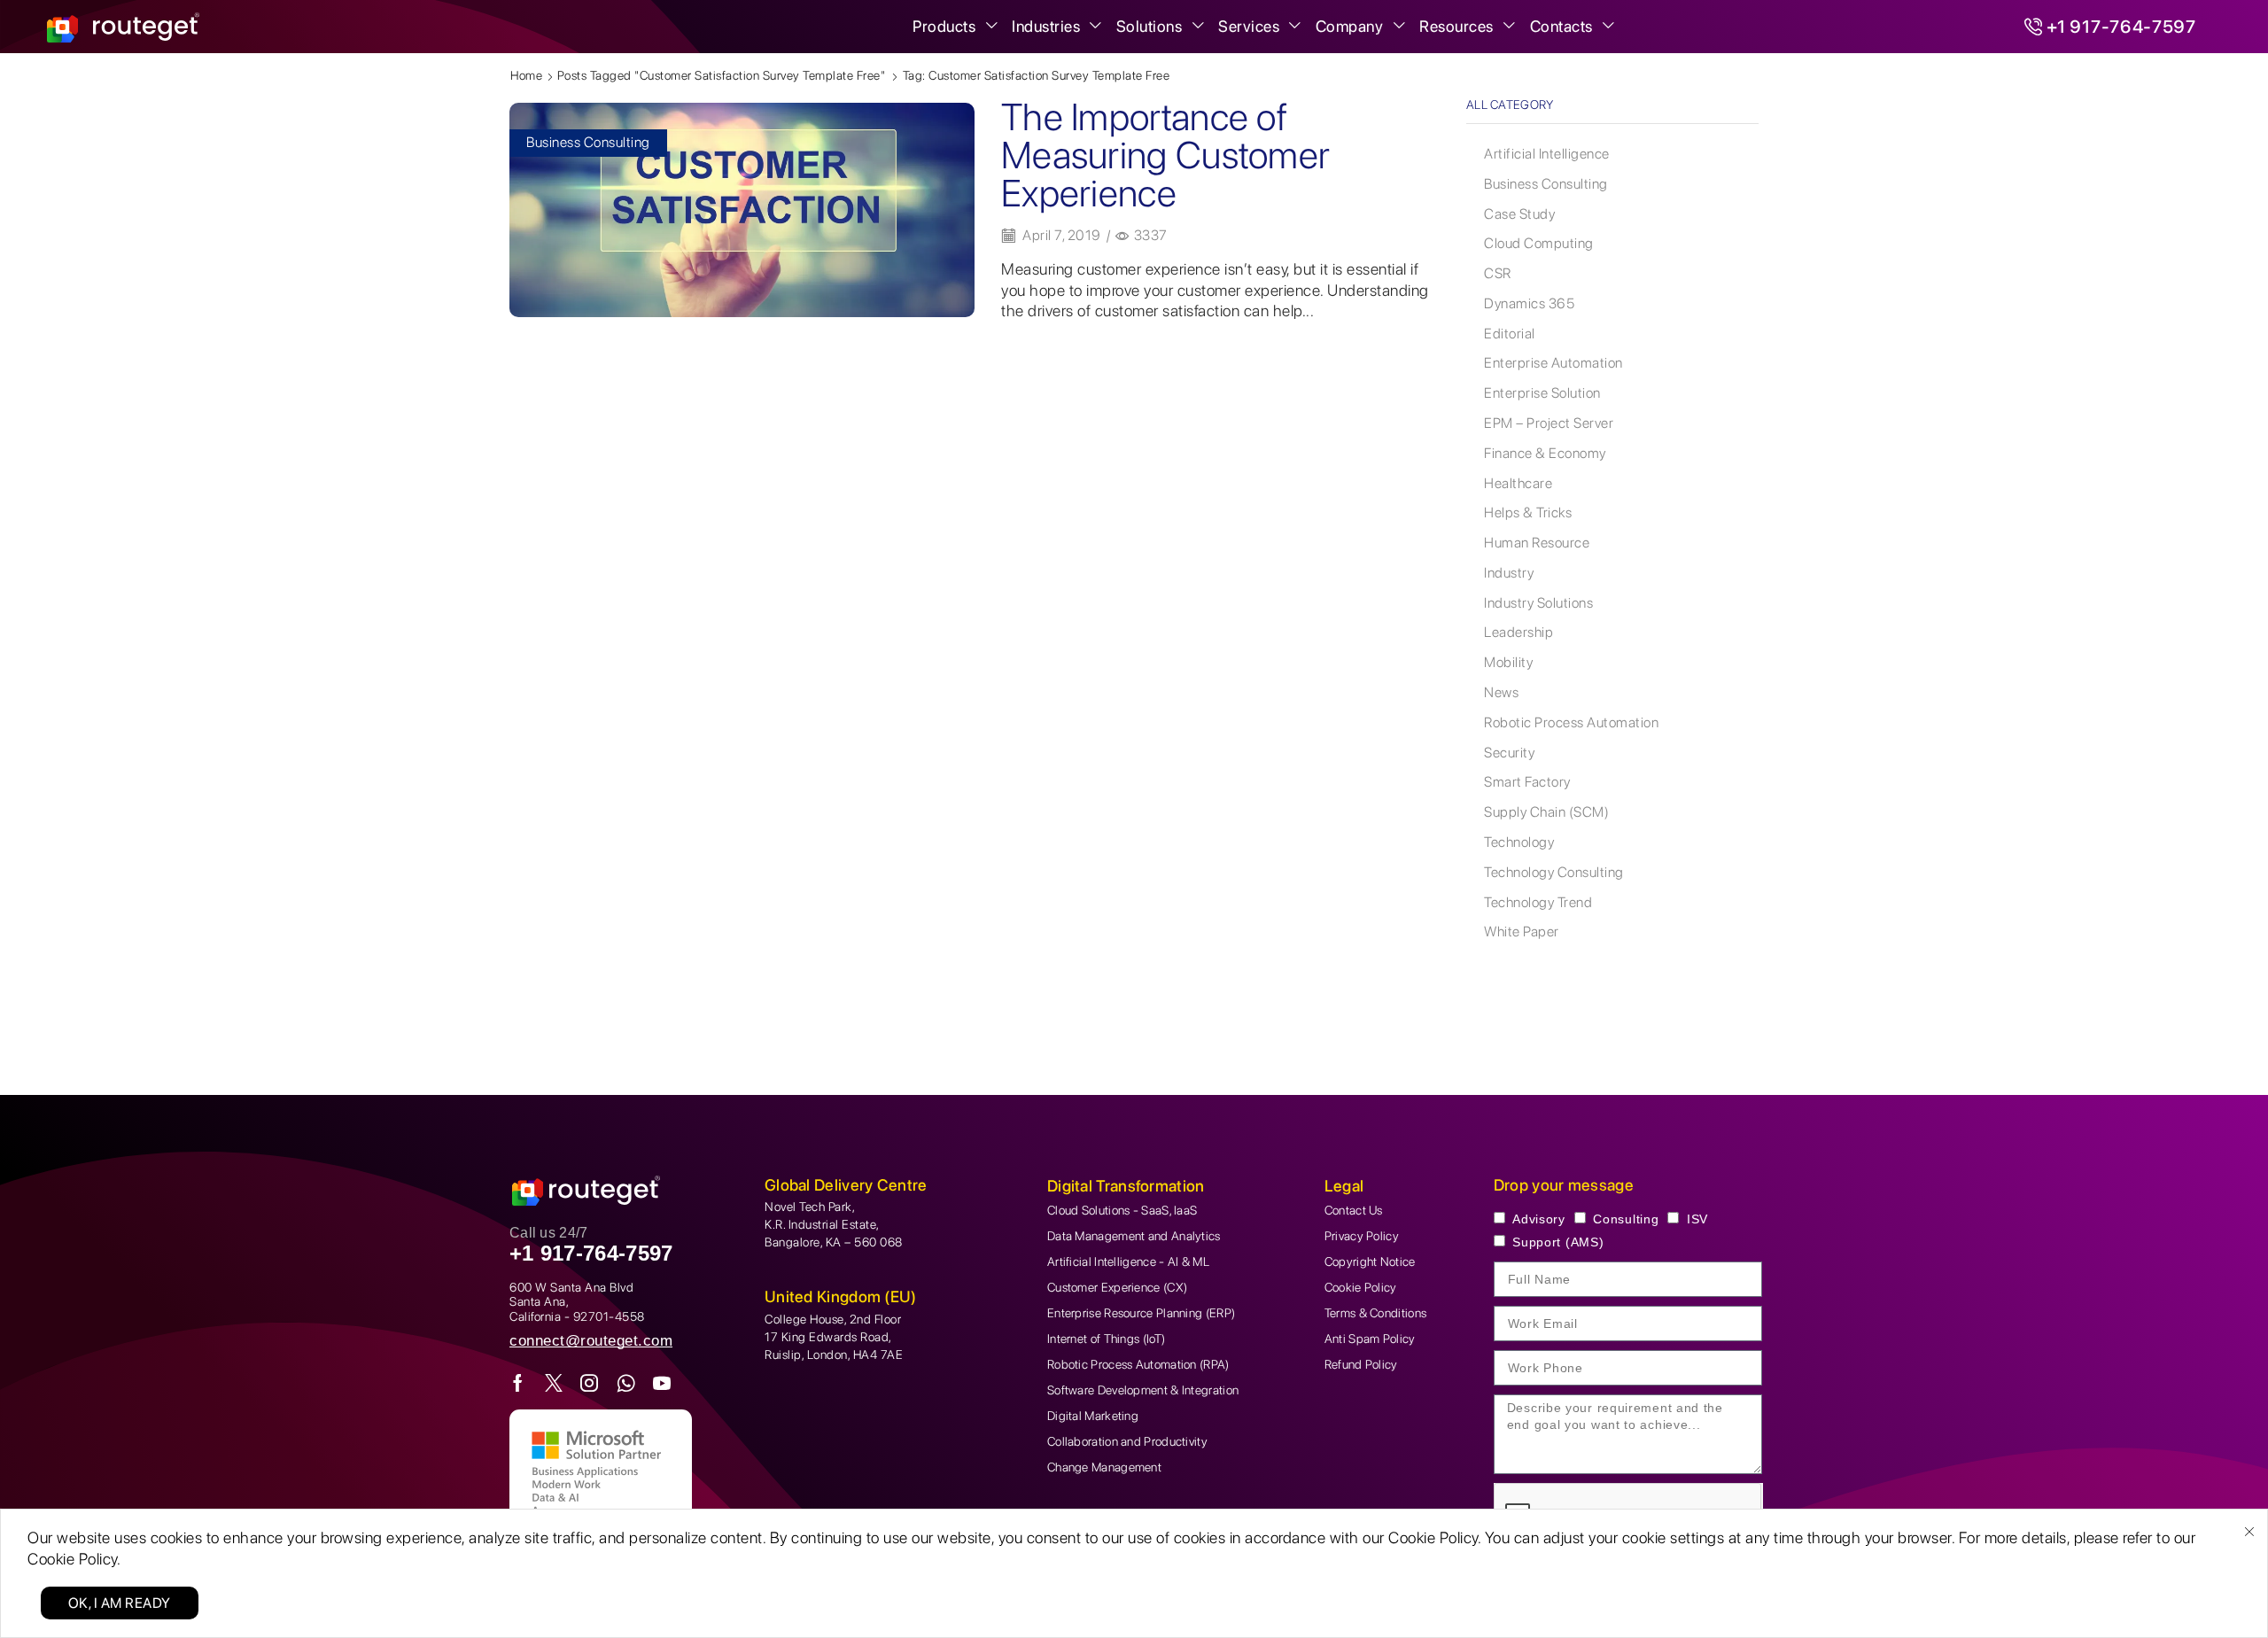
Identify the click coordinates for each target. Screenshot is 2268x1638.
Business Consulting (588, 142)
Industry (1509, 573)
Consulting (1626, 1219)
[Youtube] (662, 1383)
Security (1509, 753)
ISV (1697, 1219)
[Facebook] (518, 1383)
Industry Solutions (1538, 603)
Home (526, 75)
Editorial (1510, 334)
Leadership (1518, 632)
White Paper (1522, 932)
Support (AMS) (1558, 1242)
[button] (591, 1341)
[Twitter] (554, 1383)
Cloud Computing (1539, 243)
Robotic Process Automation (1571, 722)
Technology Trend (1538, 902)
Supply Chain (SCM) (1546, 812)
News (1501, 692)
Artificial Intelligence (1547, 154)
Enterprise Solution (1542, 393)
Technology (1519, 842)
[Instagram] (590, 1383)
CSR (1498, 273)
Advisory (1539, 1219)
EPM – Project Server (1549, 423)
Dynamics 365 (1529, 303)
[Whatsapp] (626, 1383)
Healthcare (1518, 483)
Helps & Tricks (1528, 512)
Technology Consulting (1554, 872)
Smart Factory (1527, 782)
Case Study (1519, 214)
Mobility (1508, 662)
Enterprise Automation (1553, 363)
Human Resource (1537, 543)
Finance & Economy (1545, 453)
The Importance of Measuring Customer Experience (1165, 154)
